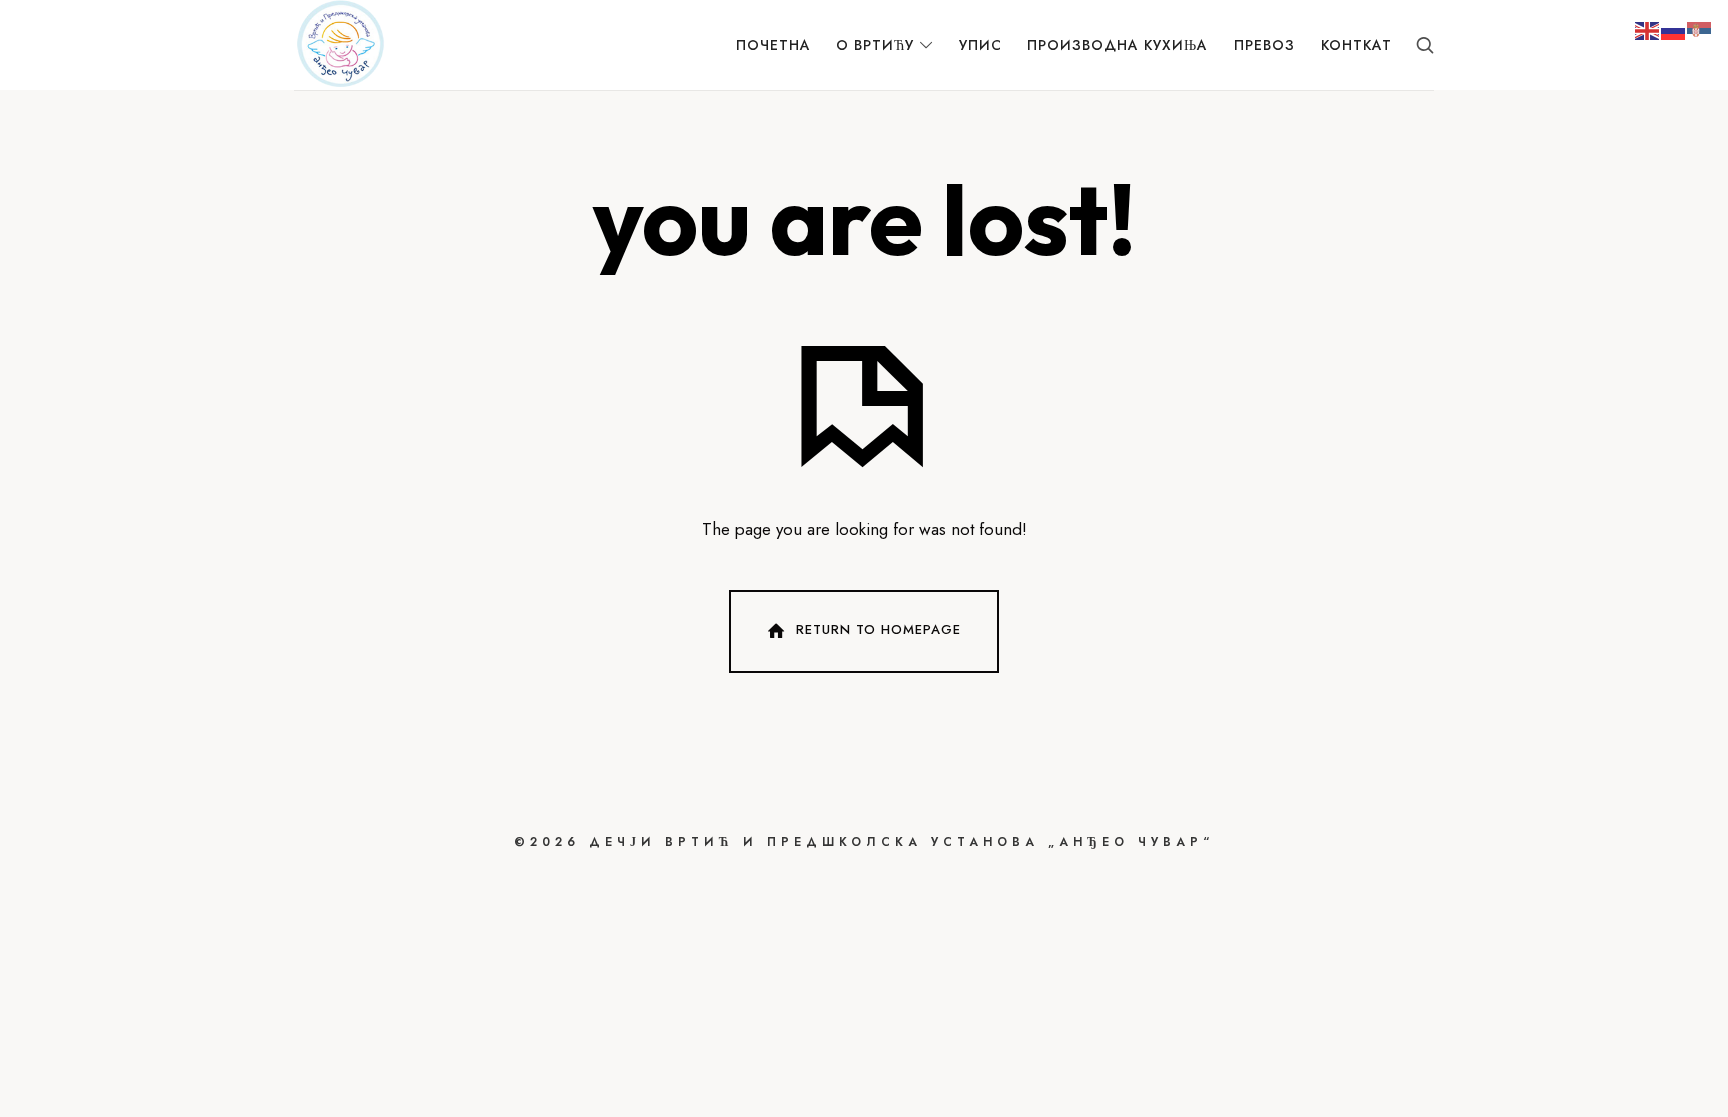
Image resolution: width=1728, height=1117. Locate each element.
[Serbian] (1700, 29)
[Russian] (1674, 29)
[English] (1648, 29)
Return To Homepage (878, 629)
